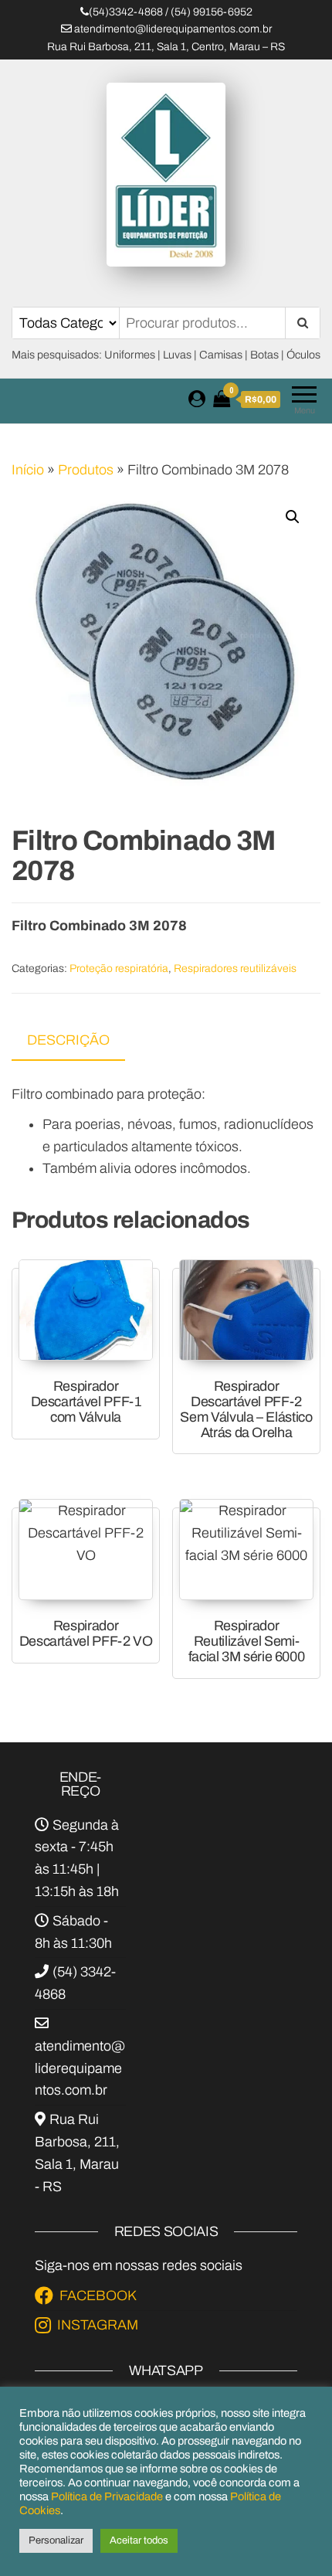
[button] (293, 517)
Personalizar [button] (56, 2540)
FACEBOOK (98, 2296)
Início (28, 470)
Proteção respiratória (119, 969)
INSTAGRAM (98, 2325)
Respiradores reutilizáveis (235, 969)
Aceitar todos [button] (139, 2540)
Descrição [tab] (68, 1040)
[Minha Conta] (197, 399)
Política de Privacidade (107, 2496)
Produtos (86, 470)
